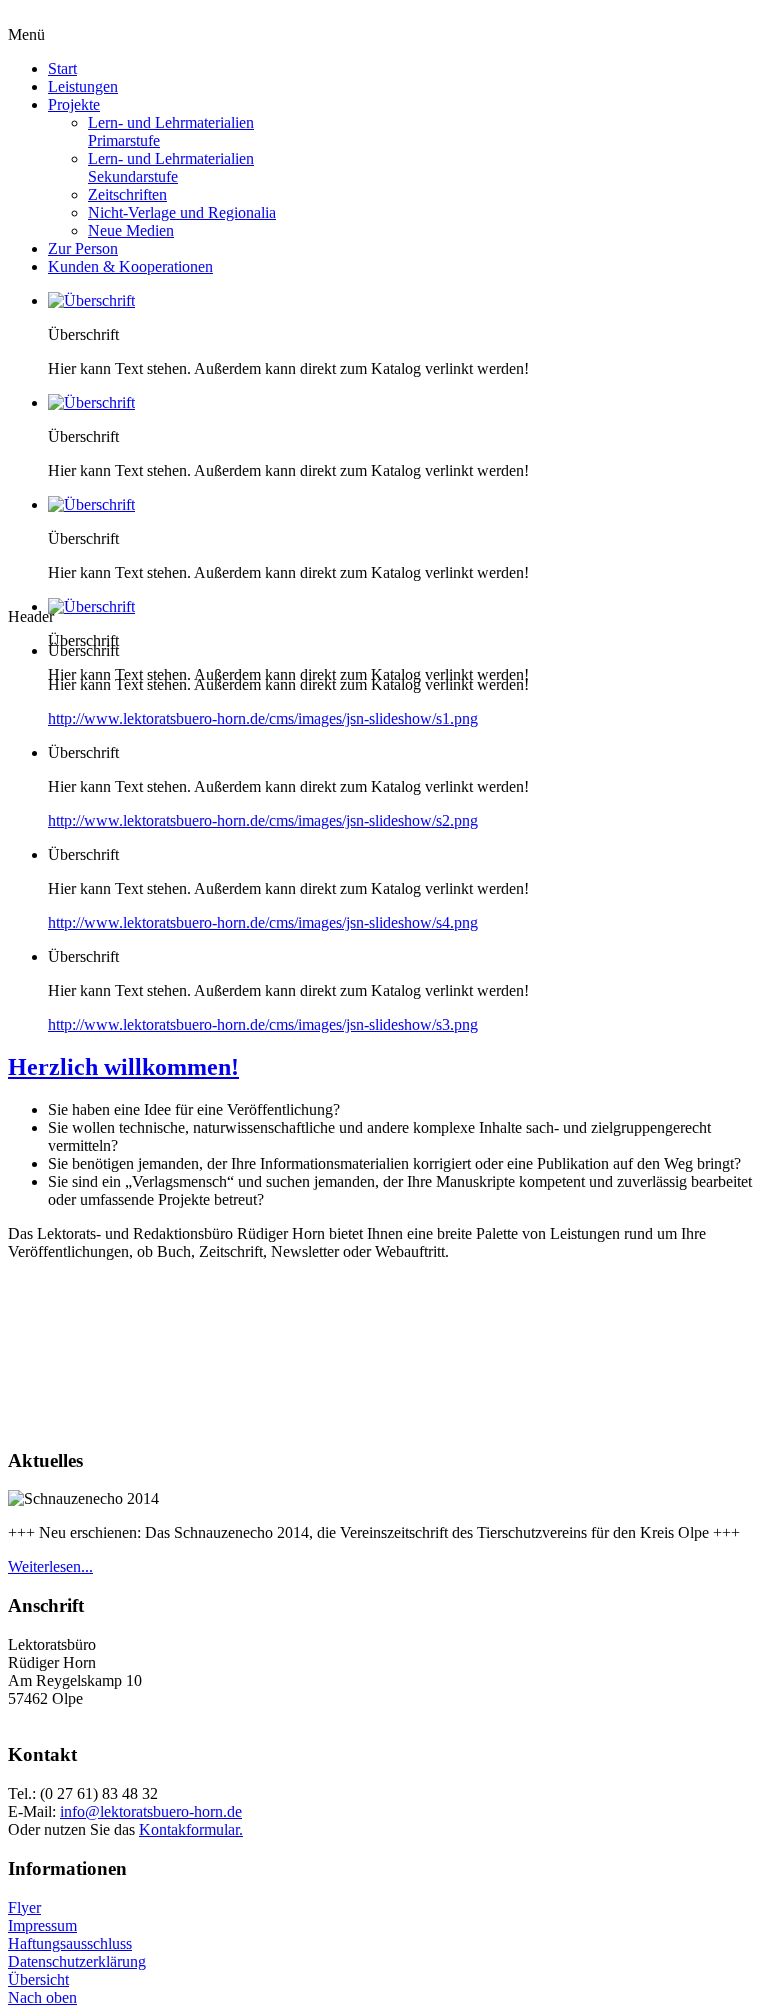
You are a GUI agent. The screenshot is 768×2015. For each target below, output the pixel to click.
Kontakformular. (191, 1829)
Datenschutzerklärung (77, 1961)
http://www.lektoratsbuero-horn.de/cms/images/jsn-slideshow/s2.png (263, 820)
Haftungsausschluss (70, 1943)
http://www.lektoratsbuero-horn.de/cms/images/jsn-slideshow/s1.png (263, 718)
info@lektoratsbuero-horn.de (151, 1811)
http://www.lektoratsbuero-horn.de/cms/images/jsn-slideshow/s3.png (263, 1024)
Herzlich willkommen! (123, 1067)
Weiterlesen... (50, 1566)
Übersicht (38, 1979)
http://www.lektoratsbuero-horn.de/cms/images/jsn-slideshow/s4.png (263, 922)
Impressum (42, 1925)
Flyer (24, 1907)
